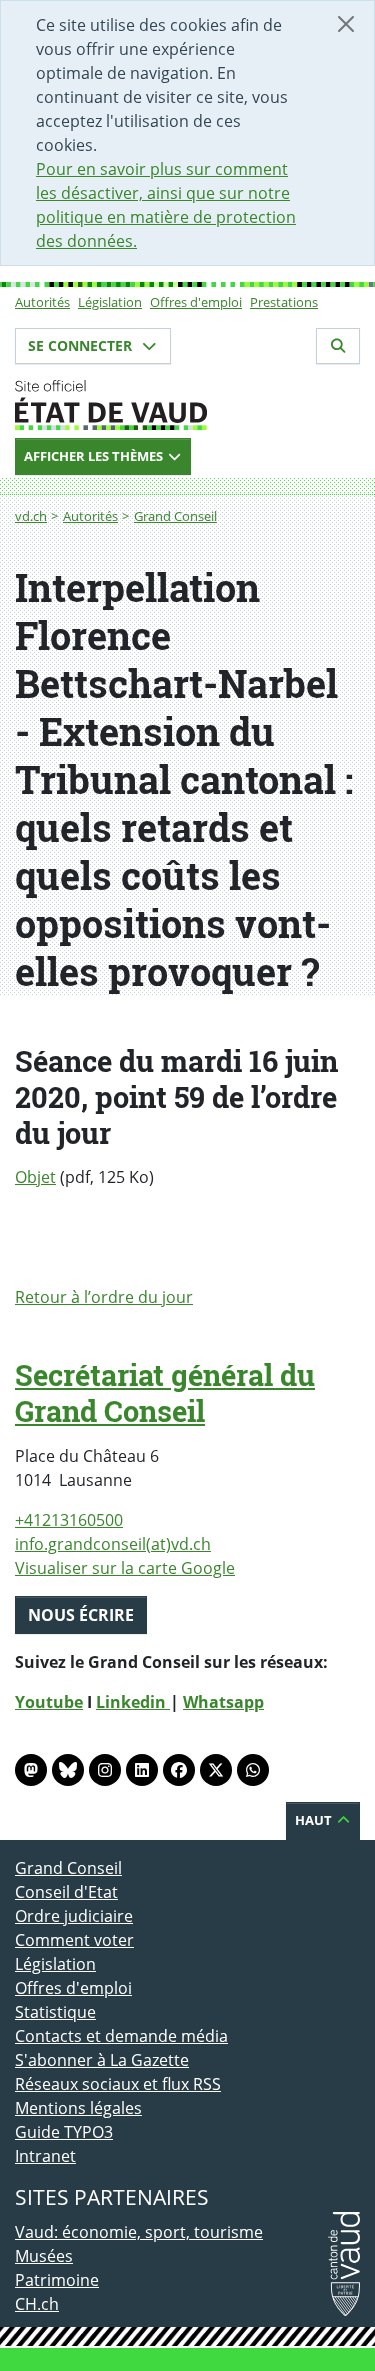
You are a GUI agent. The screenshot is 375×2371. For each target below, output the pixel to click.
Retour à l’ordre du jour (104, 1297)
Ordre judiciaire (74, 1916)
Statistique (55, 2012)
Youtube (49, 1702)
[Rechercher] (338, 346)
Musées (44, 2256)
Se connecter (82, 345)
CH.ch (37, 2304)
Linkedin (133, 1702)
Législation (110, 302)
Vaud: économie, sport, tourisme (139, 2232)
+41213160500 (69, 1520)
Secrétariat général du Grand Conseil (165, 1393)
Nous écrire (81, 1615)
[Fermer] (346, 24)
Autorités (42, 302)
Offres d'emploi (196, 302)
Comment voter (74, 1940)
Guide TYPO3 (64, 2132)
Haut (315, 1820)
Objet (35, 1177)
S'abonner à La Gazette (102, 2060)
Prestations (284, 302)
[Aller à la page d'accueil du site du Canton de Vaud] (187, 405)
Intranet (45, 2156)
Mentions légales (78, 2108)
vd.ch (31, 516)
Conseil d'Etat (66, 1892)
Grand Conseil (175, 516)
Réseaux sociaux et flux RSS (118, 2084)
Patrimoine (57, 2280)
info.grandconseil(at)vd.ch (113, 1544)
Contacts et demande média (121, 2036)
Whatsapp (223, 1702)
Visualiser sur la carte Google (125, 1568)
